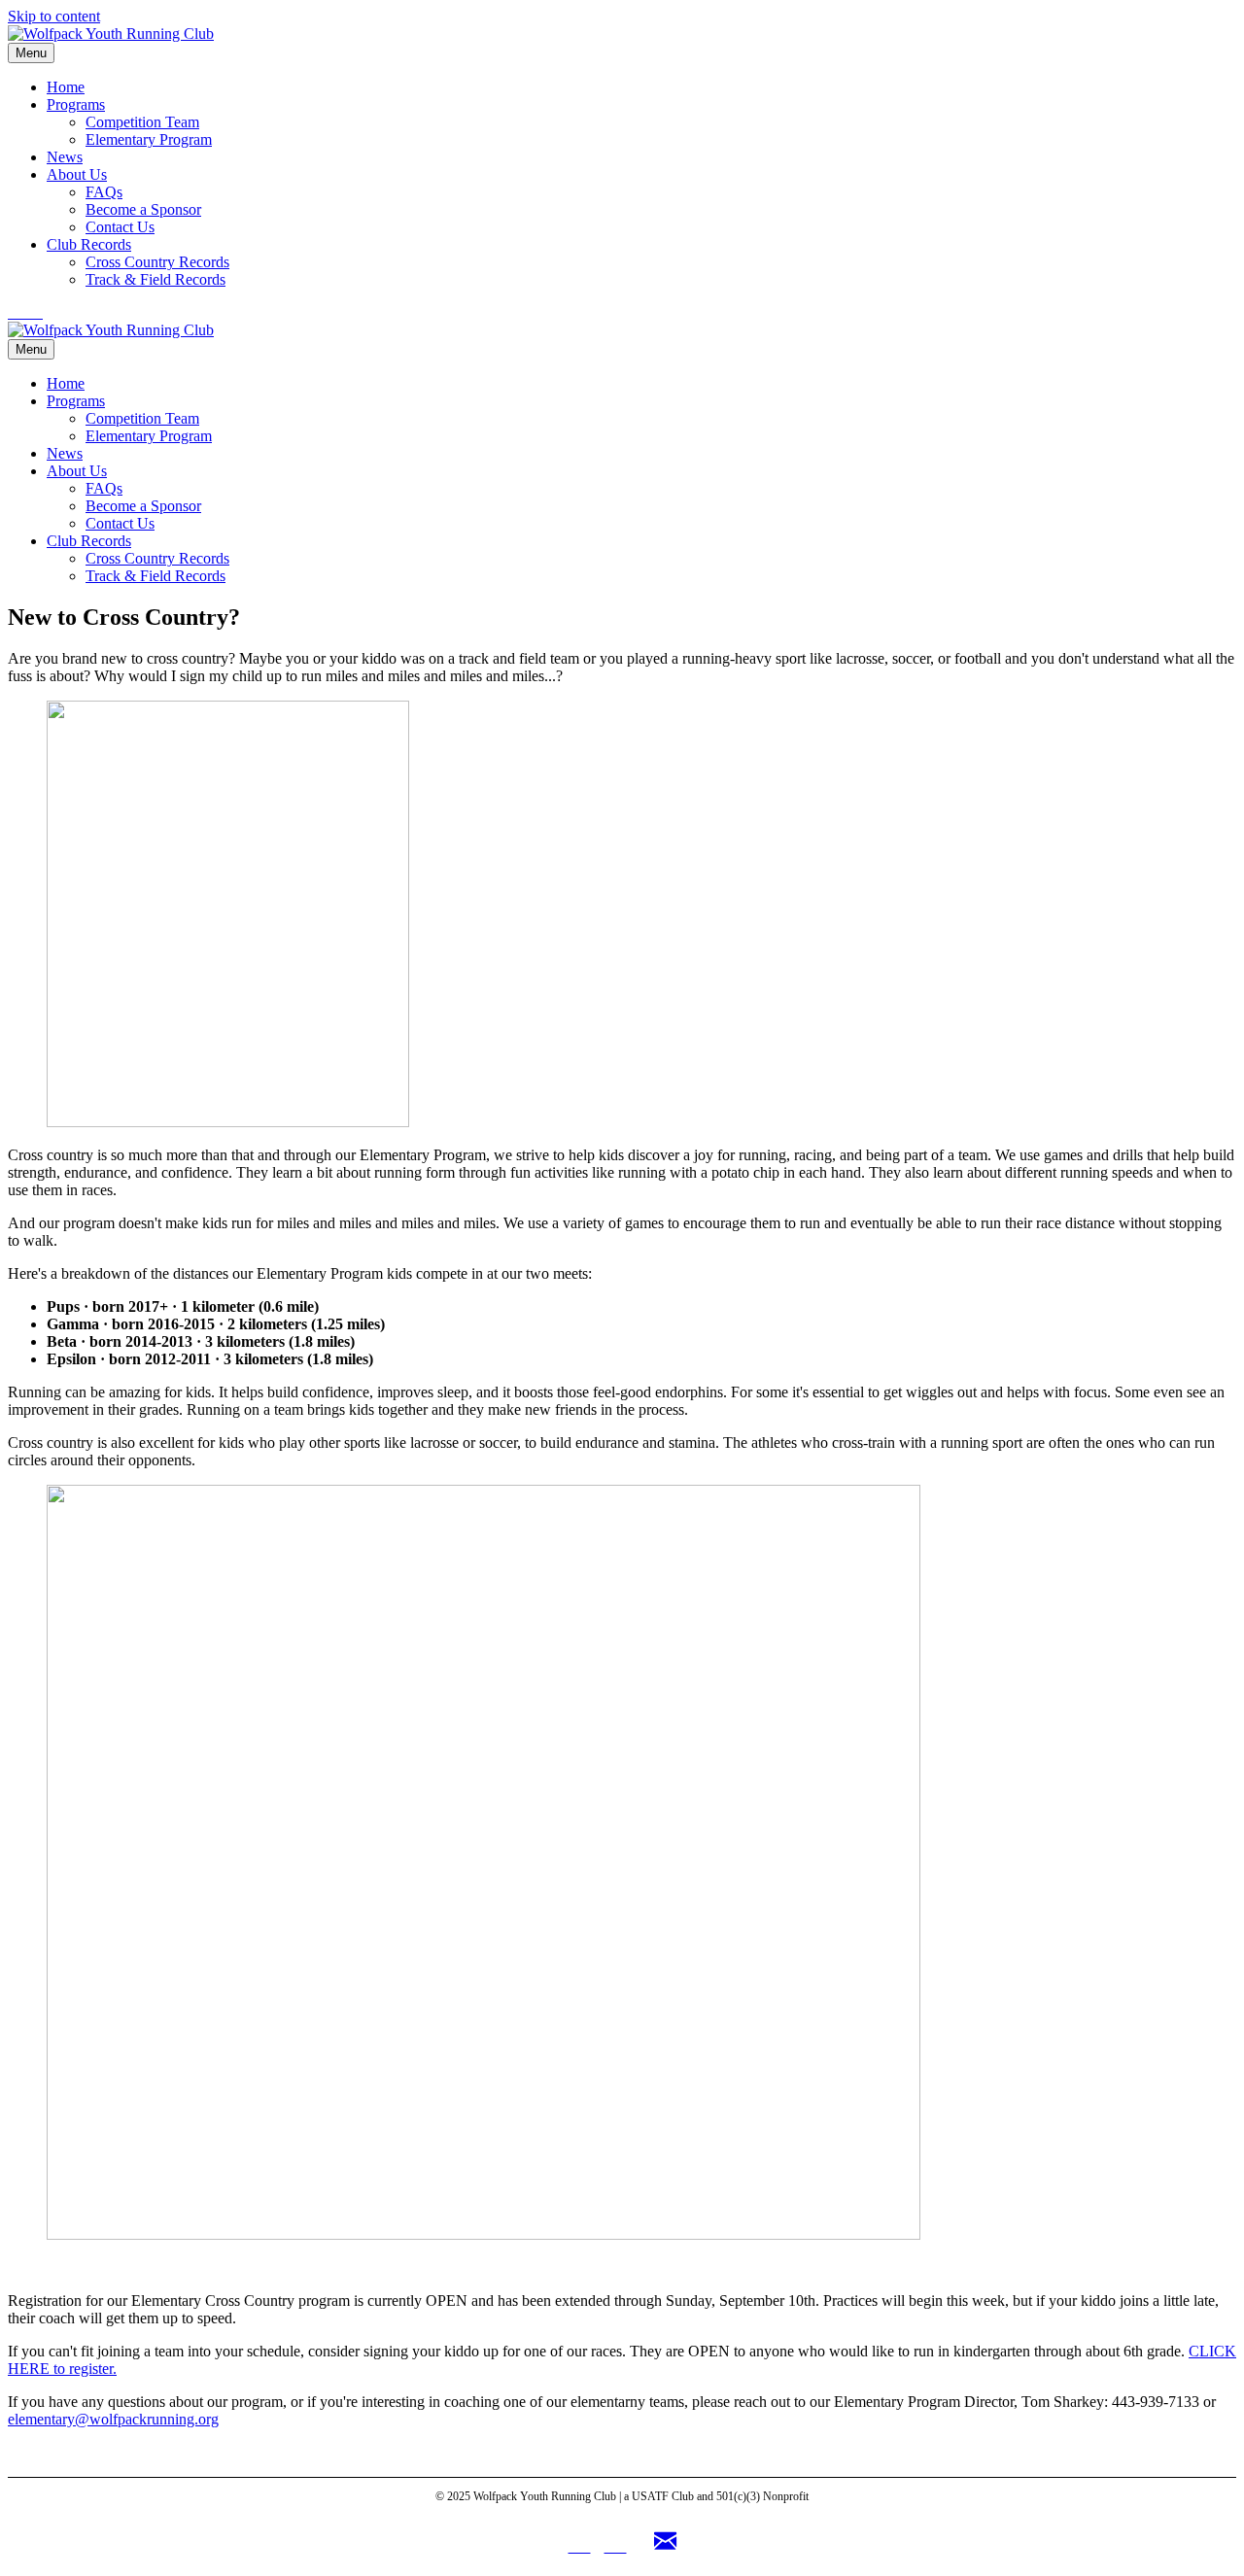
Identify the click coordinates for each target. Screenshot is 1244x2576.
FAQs (104, 192)
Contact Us (120, 227)
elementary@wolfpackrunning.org (113, 2419)
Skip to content (54, 16)
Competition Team (142, 122)
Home (66, 87)
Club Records (89, 244)
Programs (76, 104)
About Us (77, 174)
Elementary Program (149, 139)
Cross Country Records (157, 262)
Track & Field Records (155, 279)
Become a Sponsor (143, 209)
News (65, 157)
